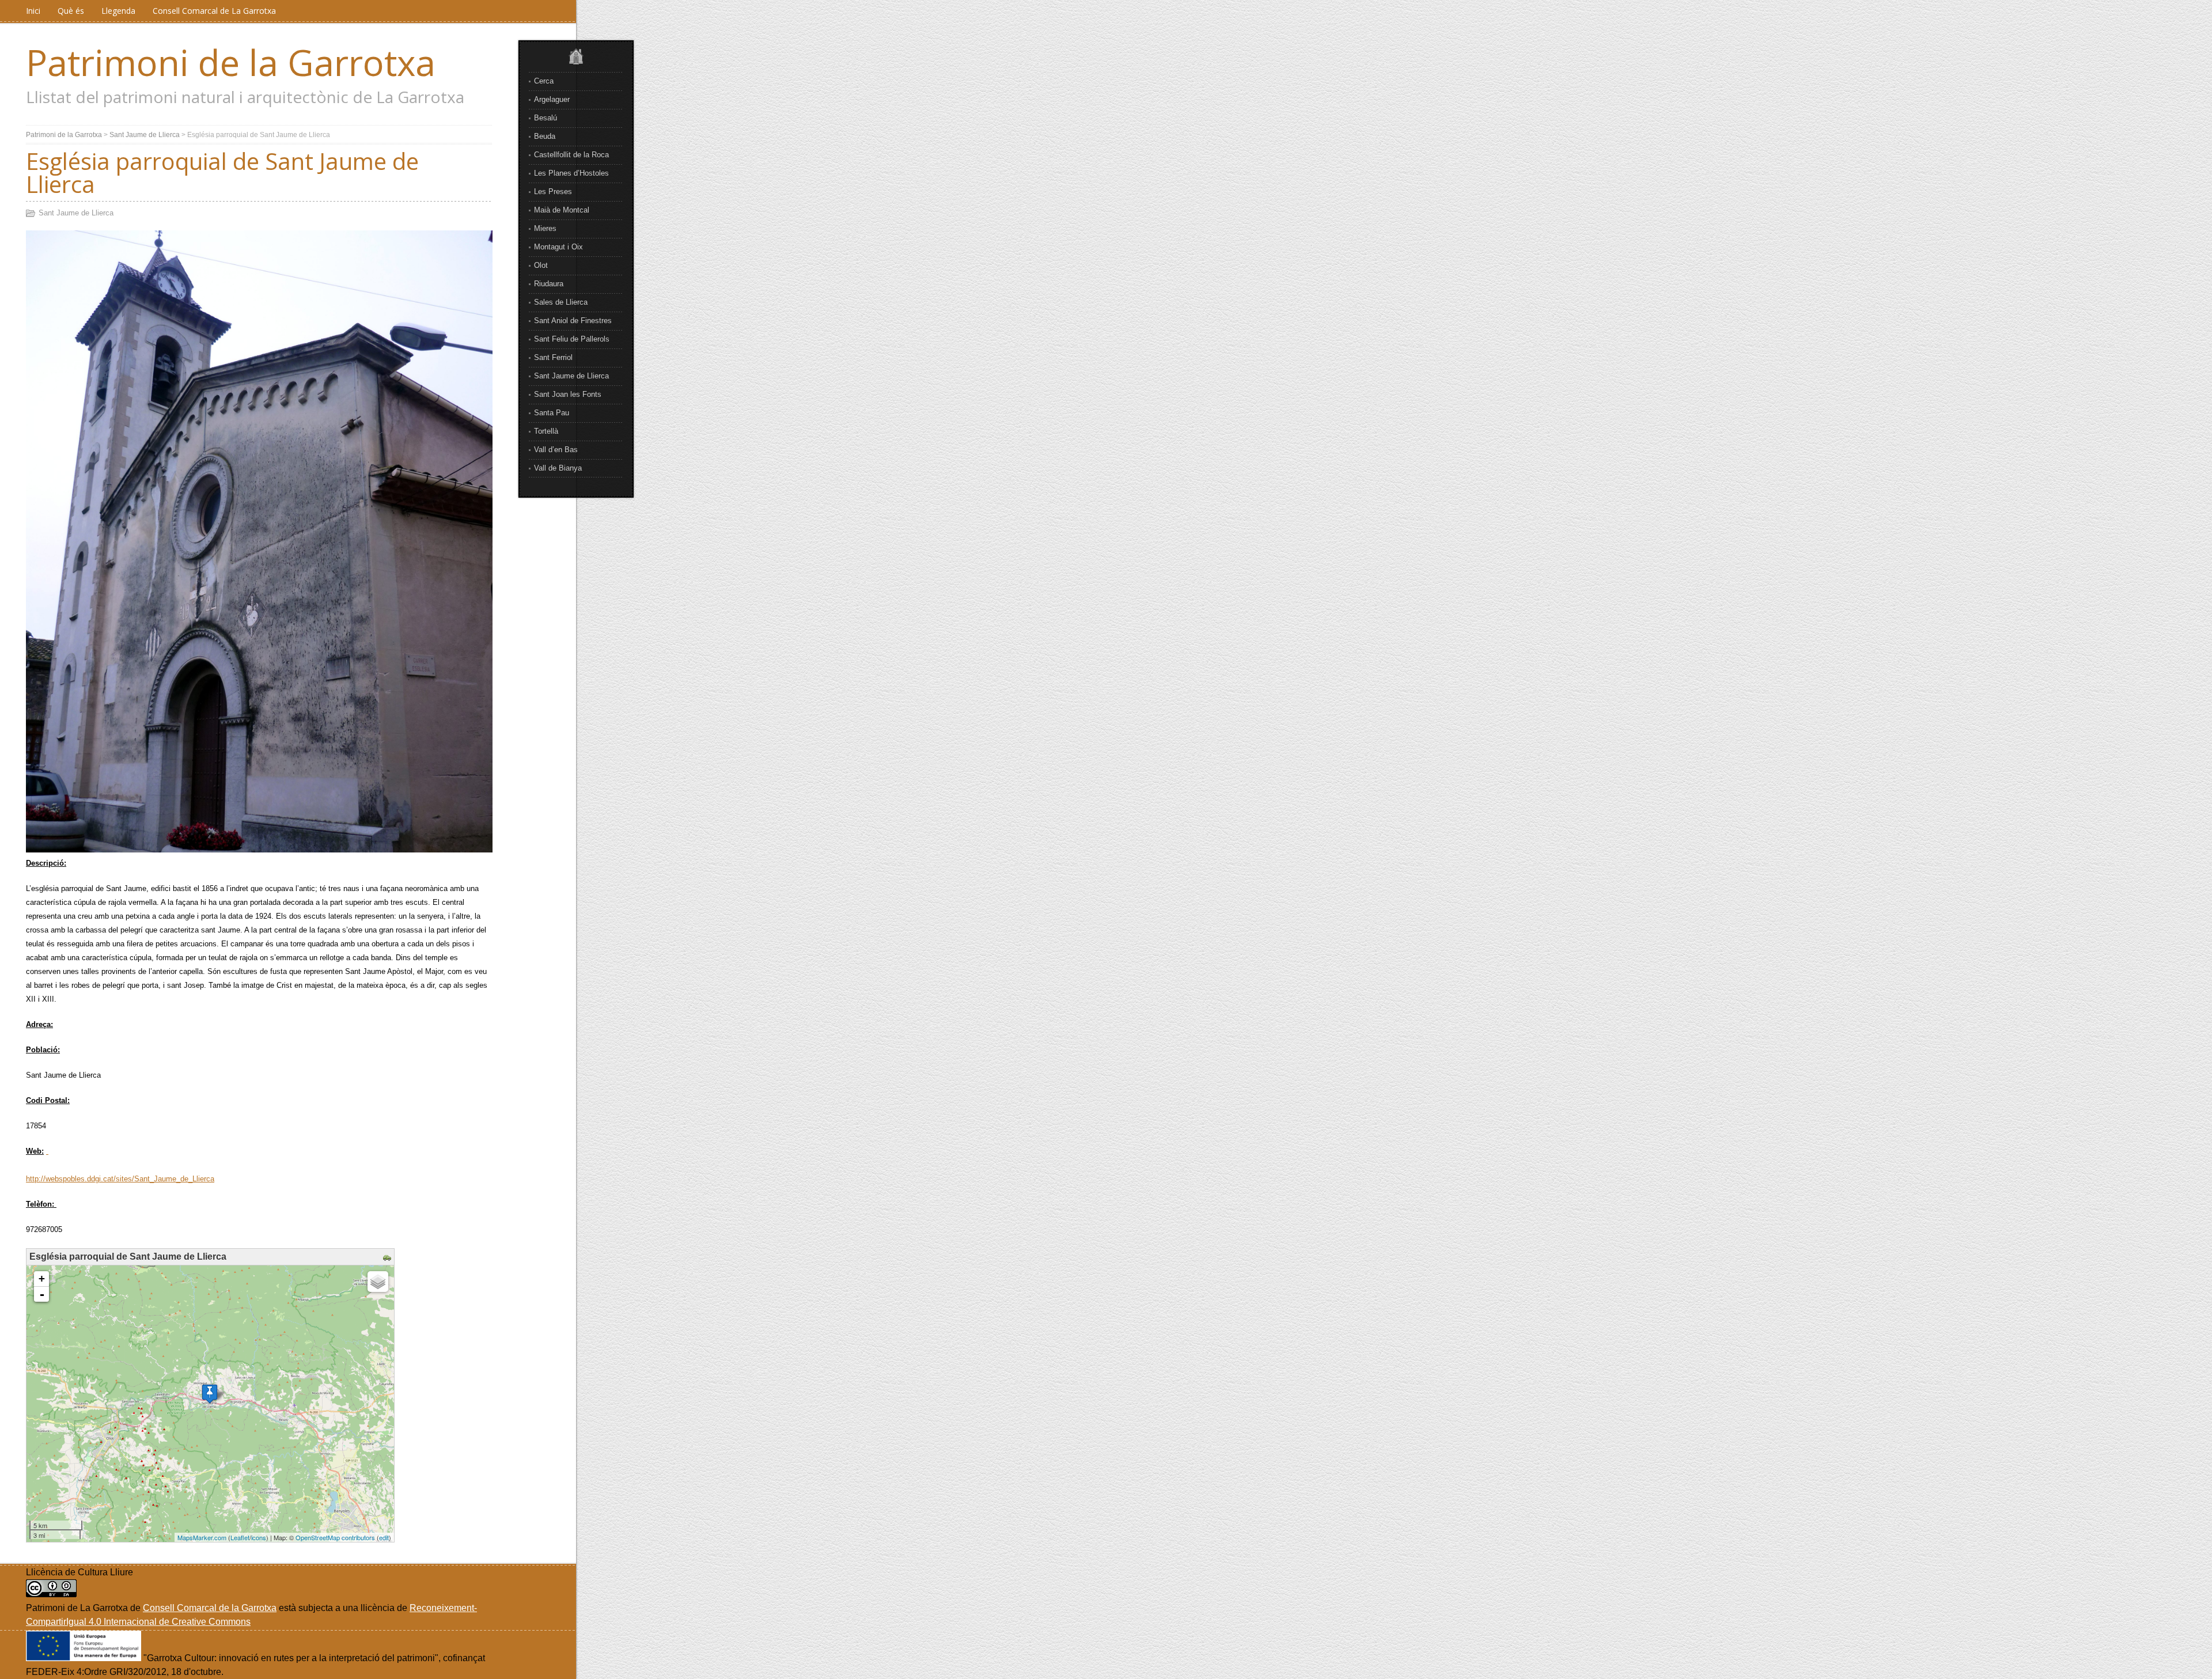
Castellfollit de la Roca (571, 155)
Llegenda (118, 11)
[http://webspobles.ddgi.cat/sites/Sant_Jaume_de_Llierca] (47, 1151)
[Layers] (378, 1282)
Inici (33, 11)
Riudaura (549, 284)
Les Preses (553, 192)
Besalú (546, 118)
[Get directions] (389, 1258)
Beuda (545, 136)
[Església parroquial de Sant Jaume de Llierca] (210, 1394)
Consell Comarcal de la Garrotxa (210, 1608)
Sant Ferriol (553, 357)
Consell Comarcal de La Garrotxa (214, 11)
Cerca (544, 81)
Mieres (545, 228)
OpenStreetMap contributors (335, 1537)
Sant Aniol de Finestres (573, 321)
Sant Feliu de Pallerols (572, 339)
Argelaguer (552, 99)
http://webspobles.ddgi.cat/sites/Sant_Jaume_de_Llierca (120, 1179)
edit (384, 1537)
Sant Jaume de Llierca (571, 376)
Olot (541, 265)
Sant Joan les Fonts (568, 394)
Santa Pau (552, 413)
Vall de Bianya (558, 468)
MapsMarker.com (202, 1537)
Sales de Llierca (561, 302)
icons (259, 1537)
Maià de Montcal (562, 210)
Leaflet (240, 1537)
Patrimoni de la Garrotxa (231, 62)
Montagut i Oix (558, 247)
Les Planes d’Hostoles (571, 173)
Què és (71, 11)
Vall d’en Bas (556, 450)
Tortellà (546, 431)
